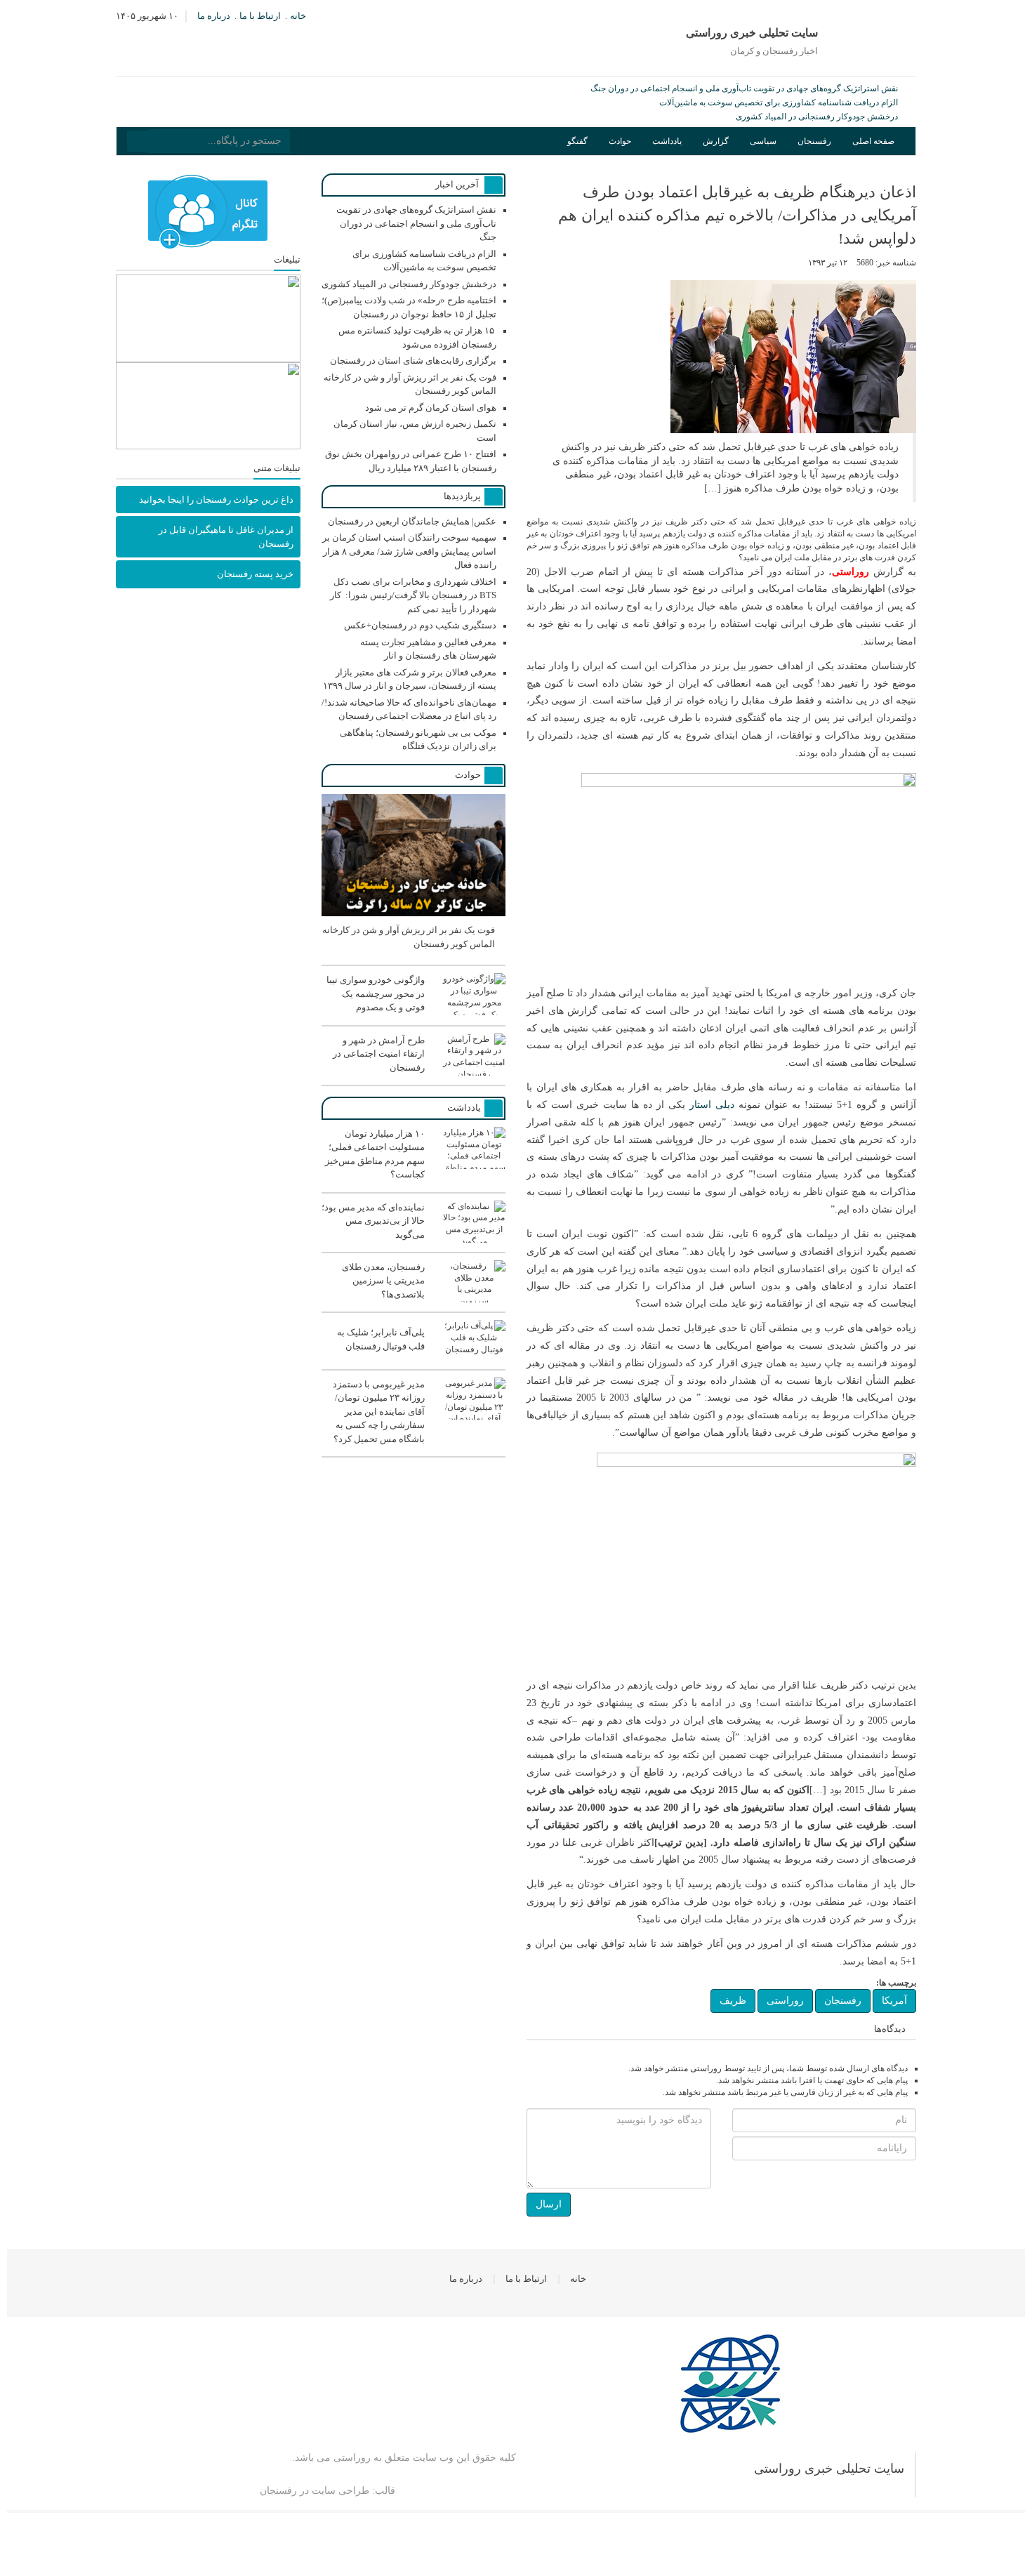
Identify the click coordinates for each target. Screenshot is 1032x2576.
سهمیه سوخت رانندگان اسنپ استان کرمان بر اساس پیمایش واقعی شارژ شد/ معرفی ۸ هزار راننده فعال (409, 551)
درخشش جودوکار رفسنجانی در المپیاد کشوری (817, 117)
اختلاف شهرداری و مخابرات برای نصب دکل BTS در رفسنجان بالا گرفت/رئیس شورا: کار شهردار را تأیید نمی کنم (413, 595)
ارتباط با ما (260, 16)
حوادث (620, 141)
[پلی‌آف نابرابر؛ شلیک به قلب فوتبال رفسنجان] (414, 1359)
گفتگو (577, 141)
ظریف (733, 2001)
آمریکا (894, 2001)
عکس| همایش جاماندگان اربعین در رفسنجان (412, 521)
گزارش (716, 141)
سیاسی (763, 141)
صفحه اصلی (873, 141)
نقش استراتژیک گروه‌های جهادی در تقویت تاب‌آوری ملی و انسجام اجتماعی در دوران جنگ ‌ (743, 88)
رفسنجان (814, 141)
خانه (298, 16)
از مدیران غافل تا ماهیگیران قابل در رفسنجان (226, 537)
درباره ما (214, 16)
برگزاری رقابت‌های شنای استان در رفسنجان (413, 361)
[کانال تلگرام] (208, 212)
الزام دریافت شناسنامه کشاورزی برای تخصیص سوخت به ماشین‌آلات (779, 103)
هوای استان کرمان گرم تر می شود (431, 408)
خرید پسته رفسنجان (255, 574)
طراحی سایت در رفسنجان (315, 2491)
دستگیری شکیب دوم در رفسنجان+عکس (420, 625)
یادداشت (667, 141)
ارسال (549, 2204)
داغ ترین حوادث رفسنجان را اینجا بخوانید (216, 500)
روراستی (785, 2001)
